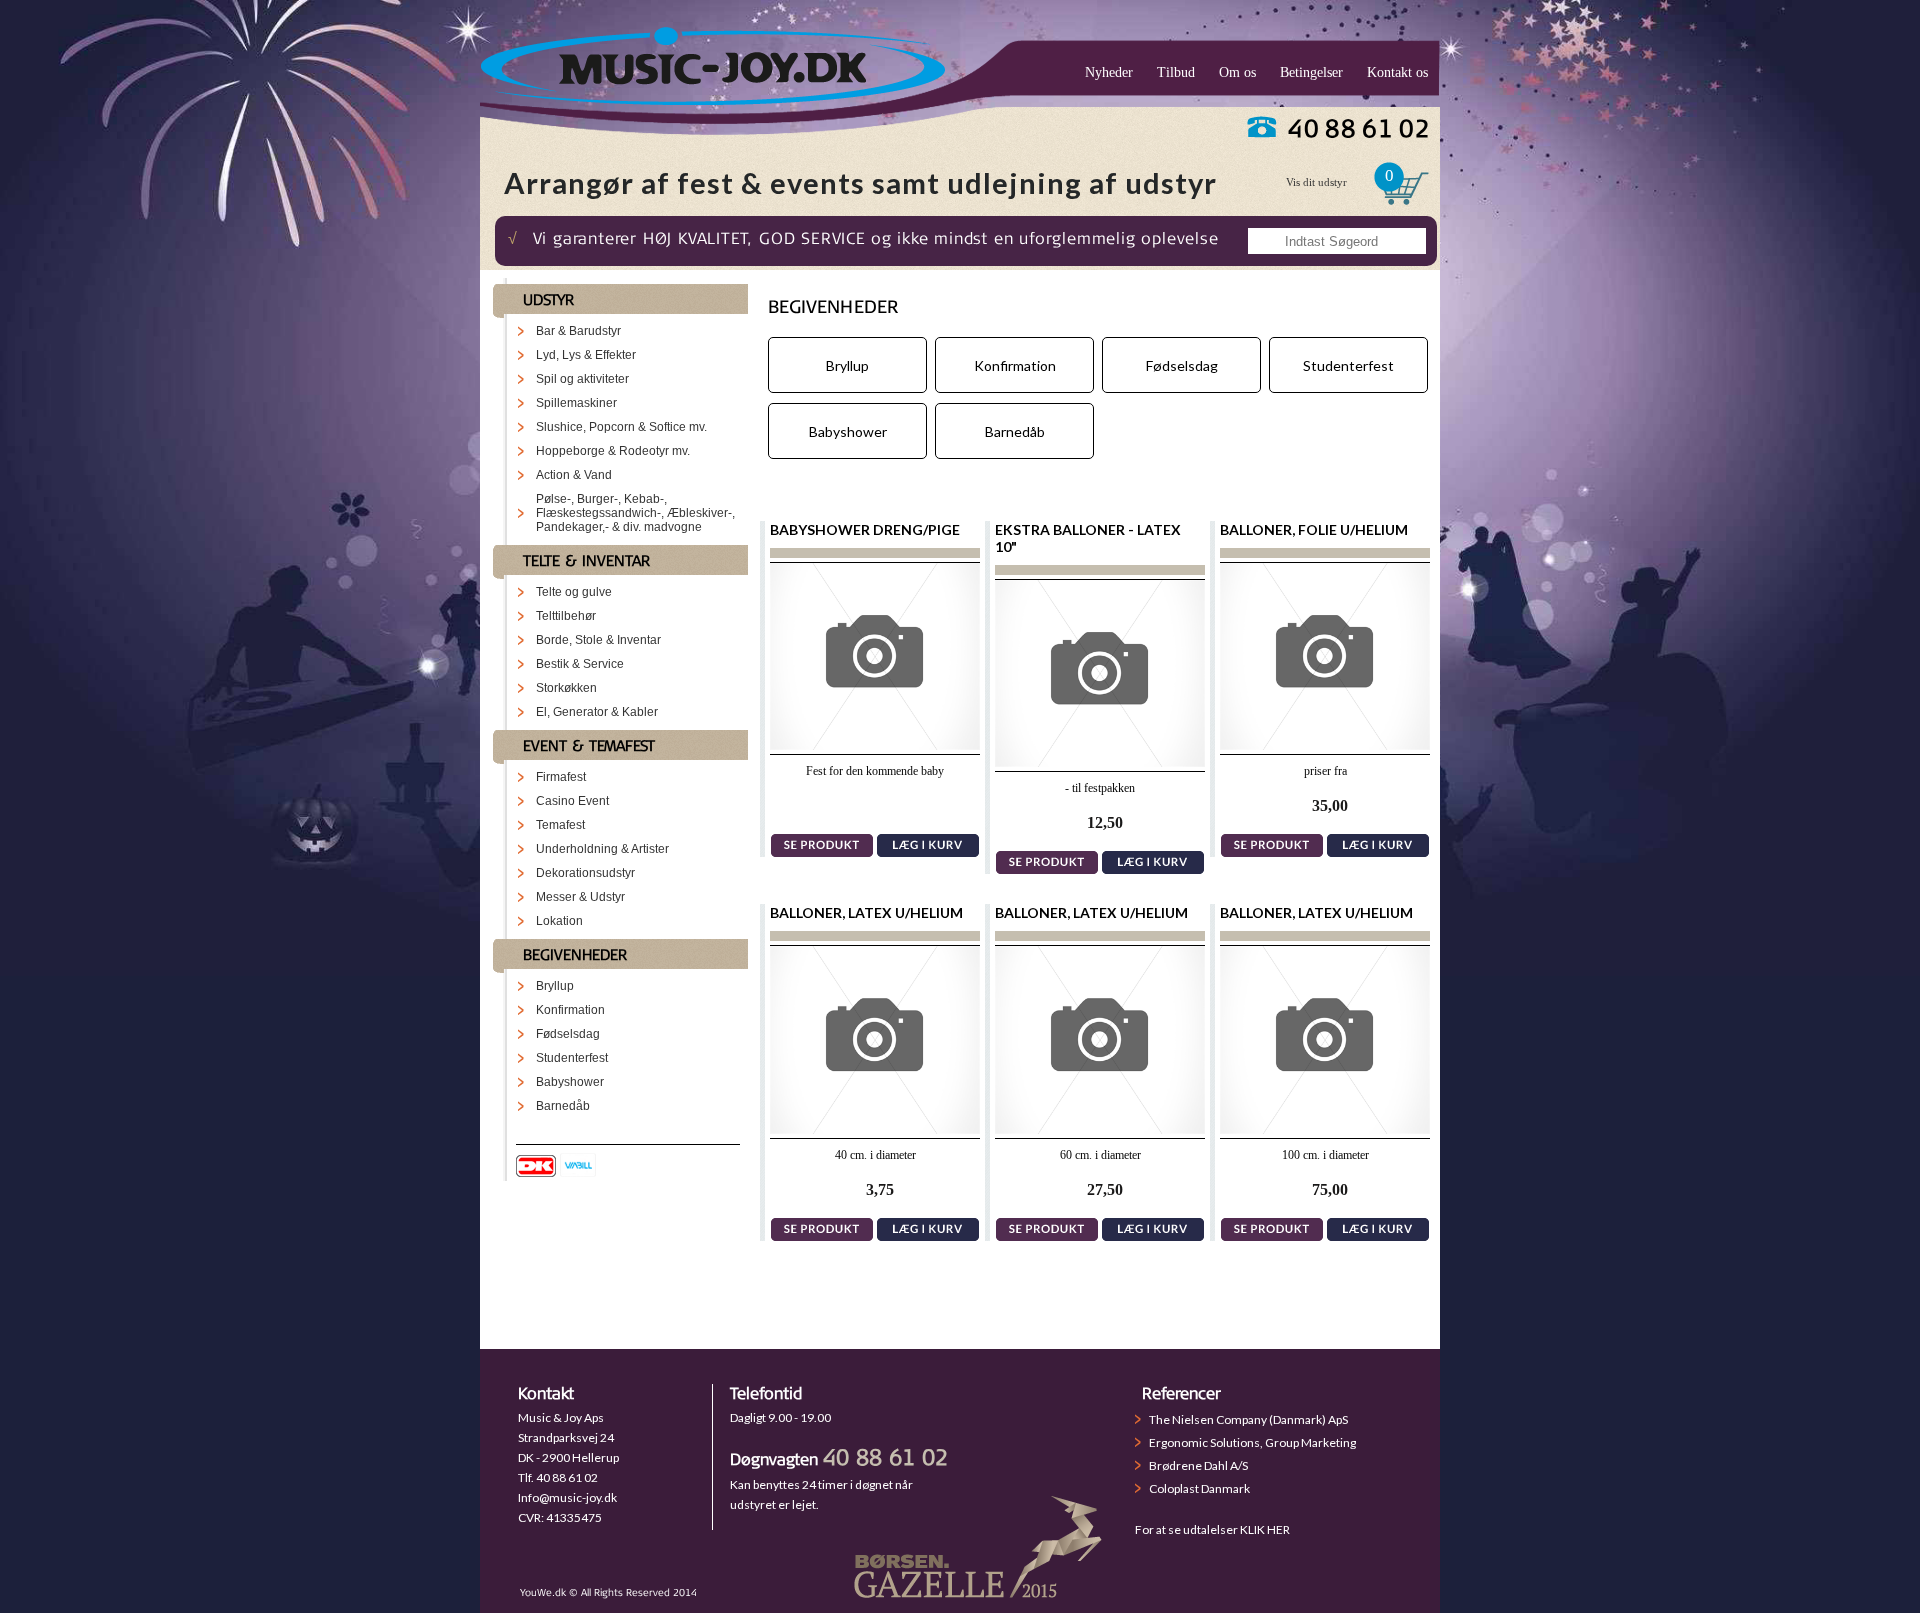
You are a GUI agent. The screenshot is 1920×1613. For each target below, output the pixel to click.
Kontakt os (1397, 72)
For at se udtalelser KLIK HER (1212, 1529)
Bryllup (555, 986)
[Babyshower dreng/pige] (875, 744)
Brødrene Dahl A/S (1198, 1465)
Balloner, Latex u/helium (866, 912)
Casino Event (572, 801)
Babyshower (570, 1082)
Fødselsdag (568, 1034)
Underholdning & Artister (602, 849)
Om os (1237, 72)
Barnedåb (563, 1106)
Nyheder (1109, 72)
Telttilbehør (566, 616)
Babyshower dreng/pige (865, 529)
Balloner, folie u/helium (1314, 529)
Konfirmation (570, 1010)
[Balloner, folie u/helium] (1325, 744)
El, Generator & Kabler (597, 712)
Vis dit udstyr (1316, 182)
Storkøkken (566, 688)
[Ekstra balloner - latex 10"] (1100, 761)
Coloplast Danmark (1199, 1488)
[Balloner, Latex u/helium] (875, 1128)
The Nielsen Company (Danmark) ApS (1248, 1419)
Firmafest (561, 777)
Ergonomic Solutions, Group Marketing (1252, 1442)
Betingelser (1311, 72)
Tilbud (1176, 72)
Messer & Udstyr (580, 897)
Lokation (559, 921)
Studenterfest (572, 1058)
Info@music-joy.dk (567, 1497)
